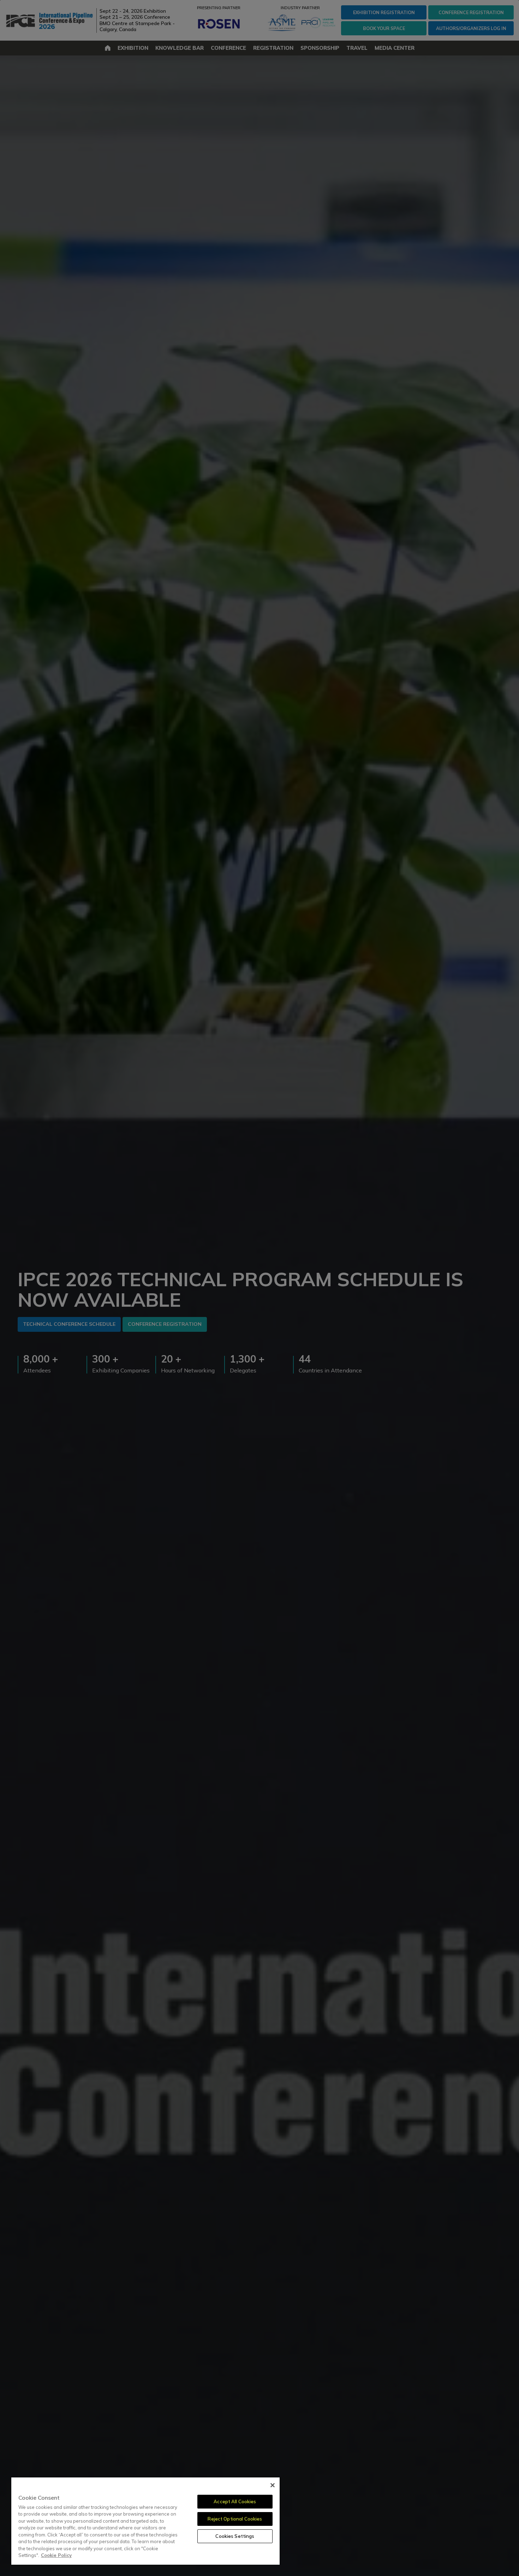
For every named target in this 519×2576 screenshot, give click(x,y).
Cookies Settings (235, 2536)
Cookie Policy (56, 2555)
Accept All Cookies (235, 2501)
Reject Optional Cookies (235, 2519)
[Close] (273, 2485)
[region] (145, 2521)
